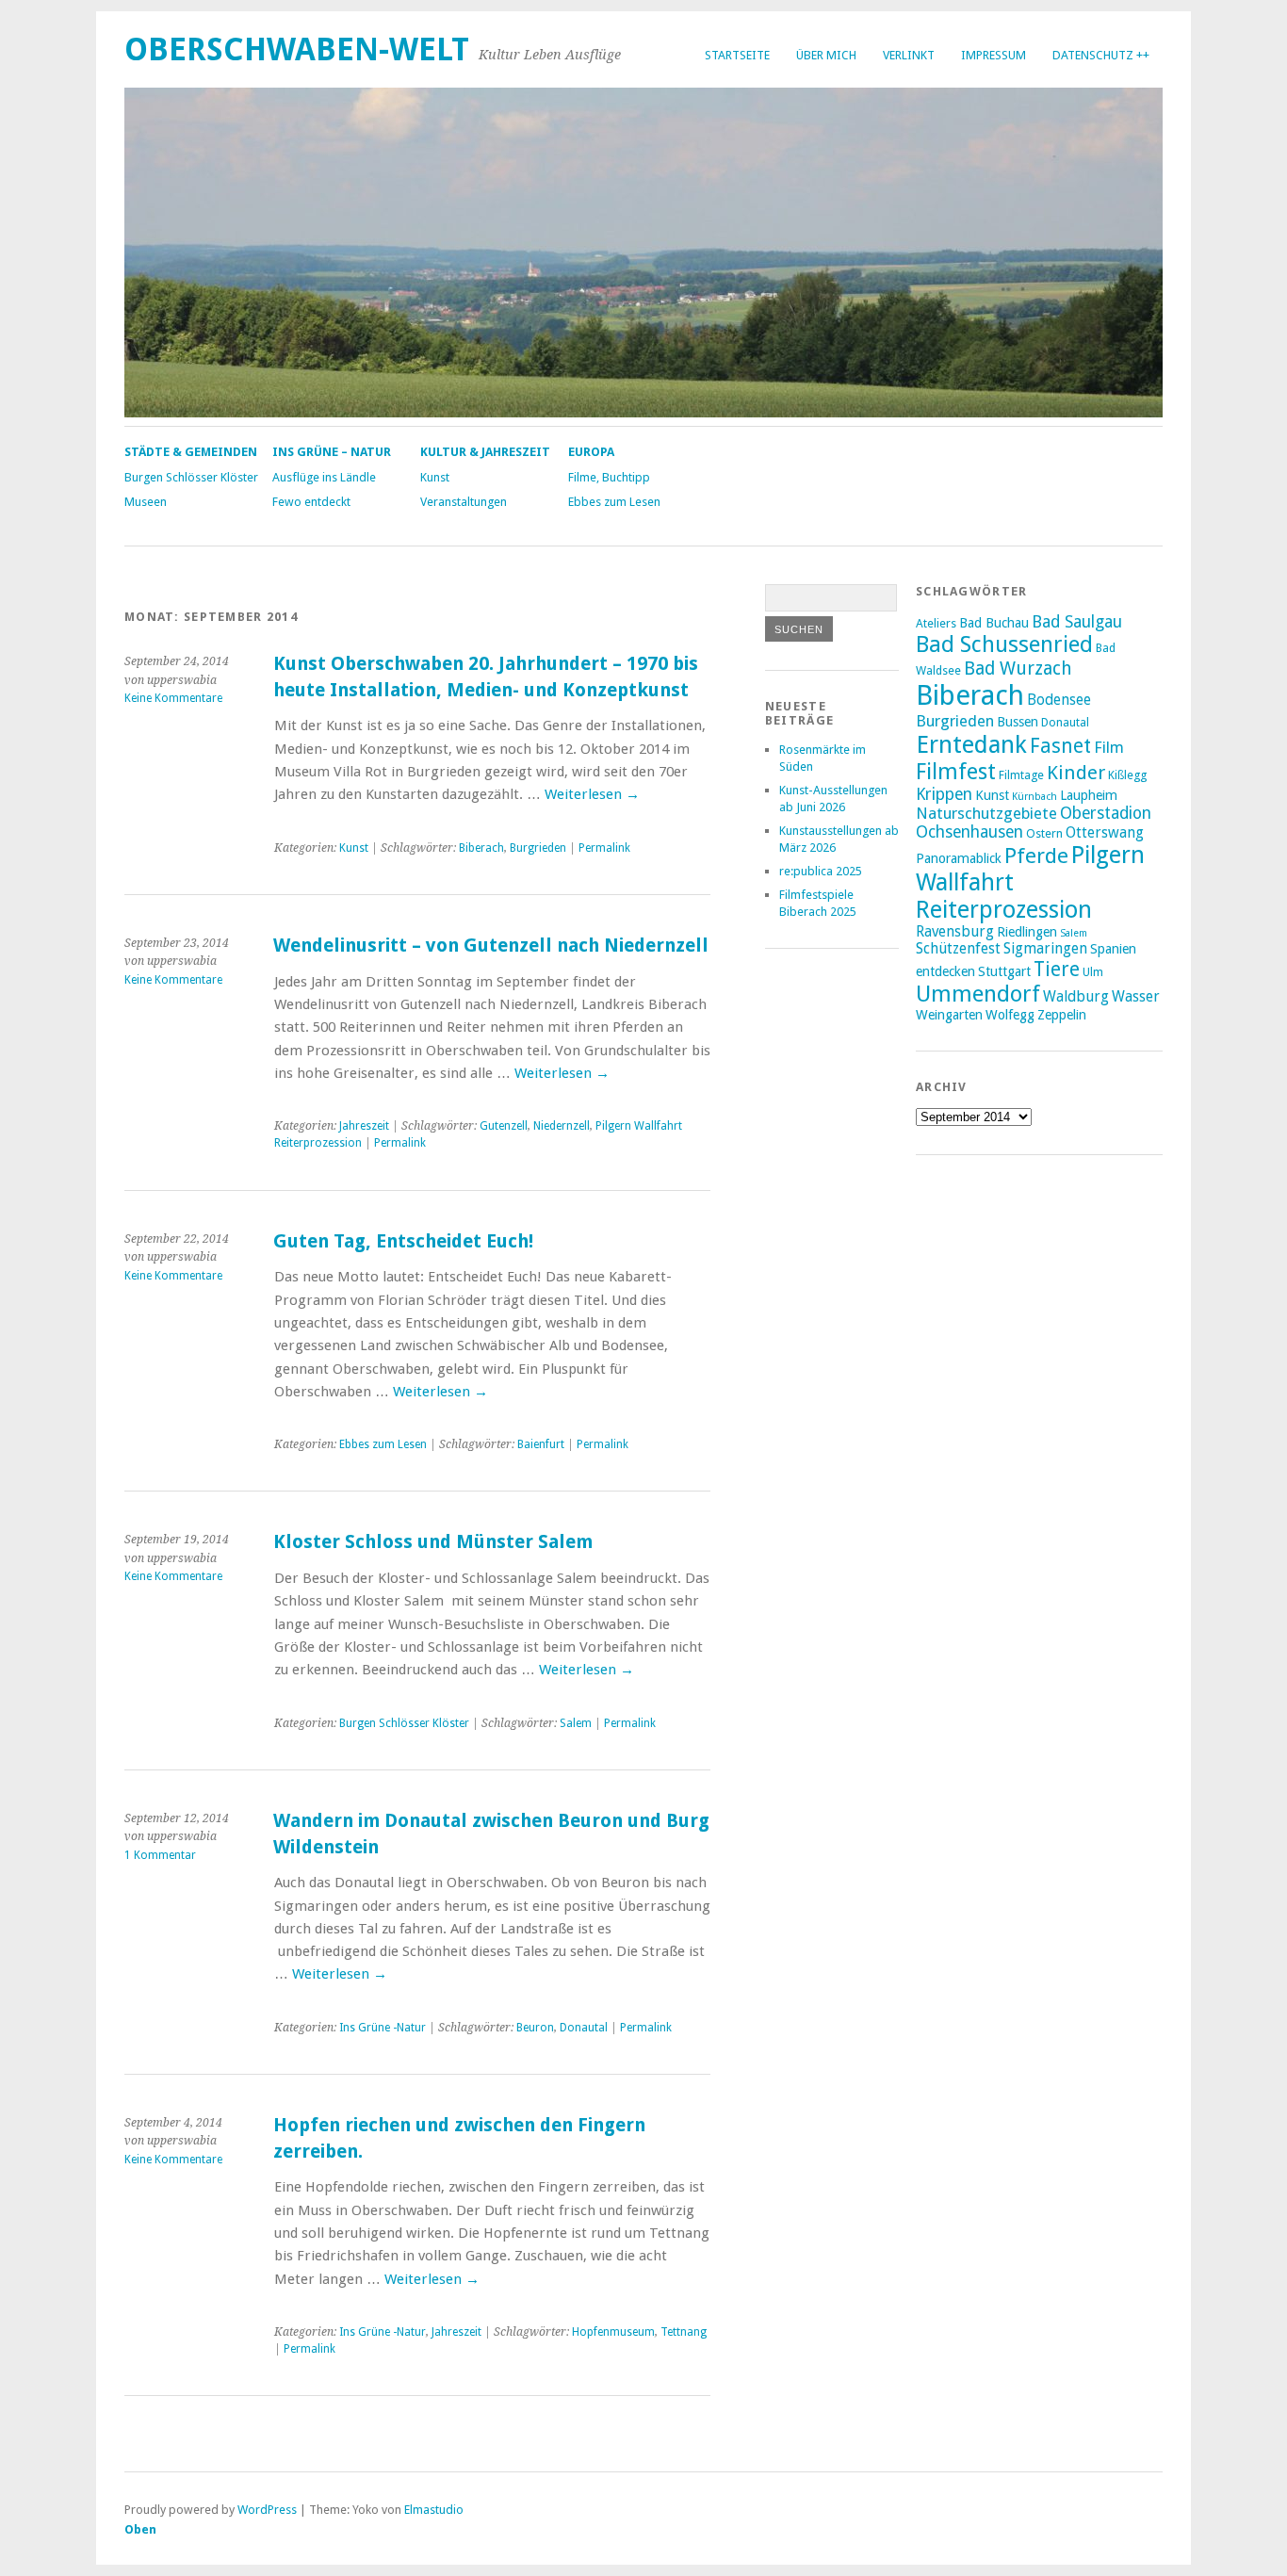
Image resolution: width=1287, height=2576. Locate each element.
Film (1109, 747)
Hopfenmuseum (613, 2332)
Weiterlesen (592, 794)
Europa (591, 452)
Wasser (1136, 997)
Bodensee (1059, 700)
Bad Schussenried (1004, 644)
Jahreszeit (364, 1126)
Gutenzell (504, 1126)
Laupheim (1089, 795)
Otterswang (1105, 833)
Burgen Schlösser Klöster (191, 477)
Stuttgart (1004, 971)
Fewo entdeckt (311, 502)
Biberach (481, 848)
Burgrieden (538, 848)
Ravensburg (955, 932)
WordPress (267, 2510)
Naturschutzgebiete (986, 813)
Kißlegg (1127, 775)
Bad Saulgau (1077, 622)
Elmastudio (434, 2510)
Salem (576, 1723)
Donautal (584, 2028)
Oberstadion (1106, 813)
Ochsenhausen (969, 832)
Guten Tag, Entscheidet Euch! (403, 1241)
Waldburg (1076, 997)
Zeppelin (1062, 1015)
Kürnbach (1034, 797)
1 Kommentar (160, 1855)
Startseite (737, 55)
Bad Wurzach (1018, 668)
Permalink (604, 848)
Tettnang (684, 2332)
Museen (146, 502)
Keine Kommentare (173, 698)
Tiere (1057, 969)
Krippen (944, 794)
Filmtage (1021, 775)
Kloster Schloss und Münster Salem (433, 1542)
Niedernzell (562, 1126)
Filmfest (956, 772)
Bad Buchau (994, 623)
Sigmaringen (1045, 949)
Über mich (826, 55)
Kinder (1076, 773)
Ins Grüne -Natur (383, 2028)
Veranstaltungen (464, 502)
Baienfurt (541, 1444)
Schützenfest (958, 949)
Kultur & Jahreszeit (485, 452)
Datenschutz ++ (1101, 55)
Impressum (994, 55)
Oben (140, 2529)
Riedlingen (1027, 932)
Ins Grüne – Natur (332, 452)
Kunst (435, 477)
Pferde (1036, 856)
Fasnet (1060, 746)
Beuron (535, 2028)
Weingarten (949, 1015)
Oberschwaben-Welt (297, 49)
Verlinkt (909, 55)
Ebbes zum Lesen (614, 502)
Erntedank (971, 744)
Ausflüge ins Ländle (324, 477)
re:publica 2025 (821, 871)
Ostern (1044, 833)
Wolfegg (1010, 1015)
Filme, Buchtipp (609, 477)
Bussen (1018, 722)
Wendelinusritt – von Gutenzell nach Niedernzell (491, 946)
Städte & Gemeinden (191, 452)
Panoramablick (959, 858)
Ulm (1093, 972)
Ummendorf (978, 994)
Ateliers (936, 623)
